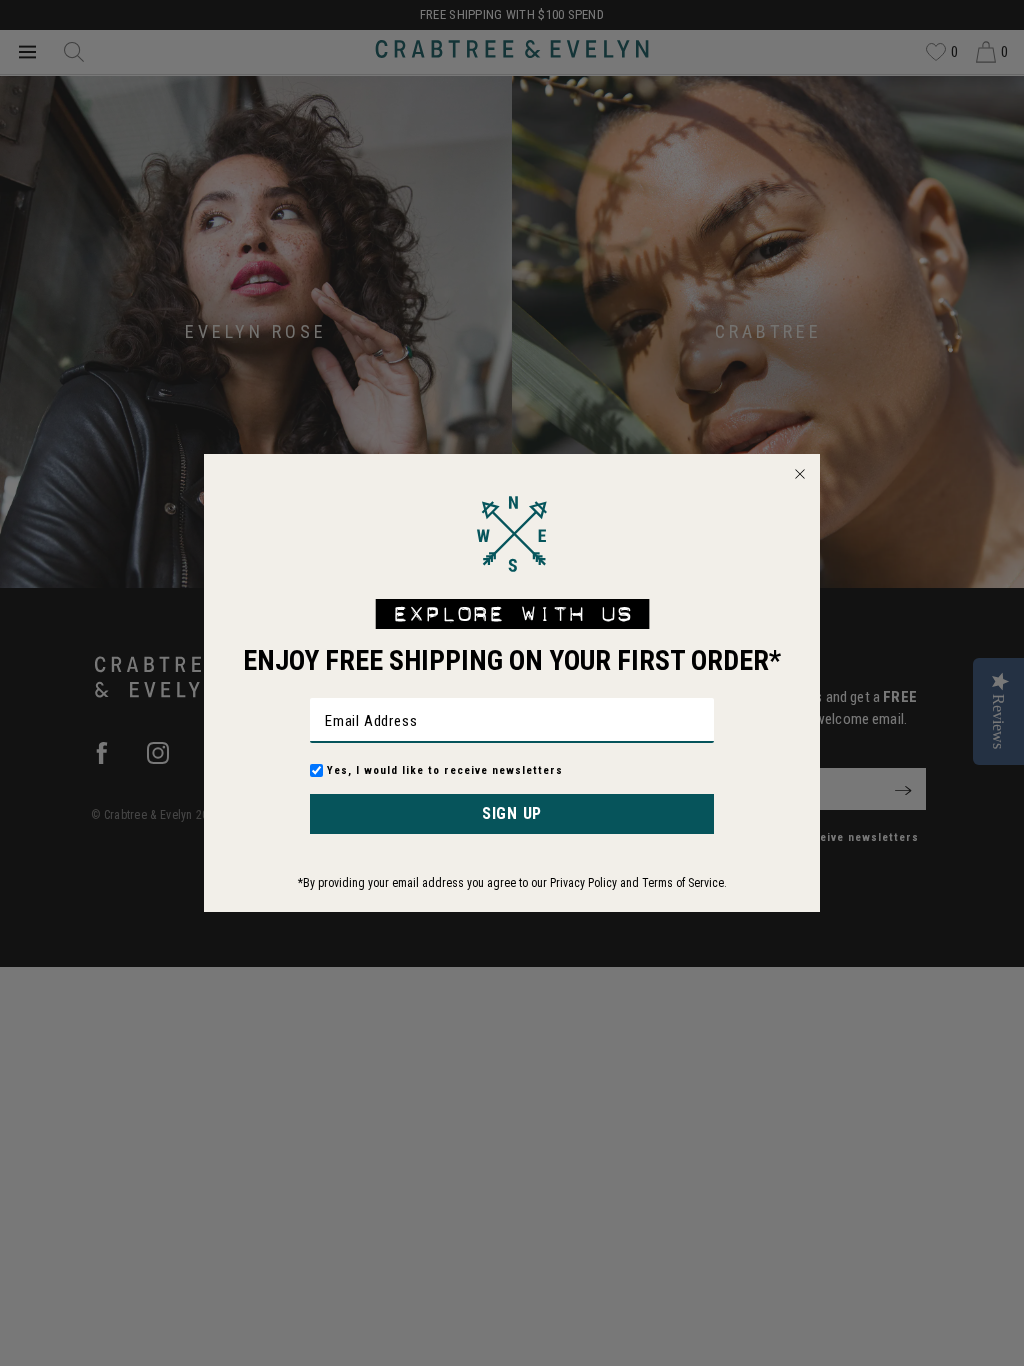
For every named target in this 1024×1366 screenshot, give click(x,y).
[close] (800, 474)
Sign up (512, 813)
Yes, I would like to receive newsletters (445, 770)
